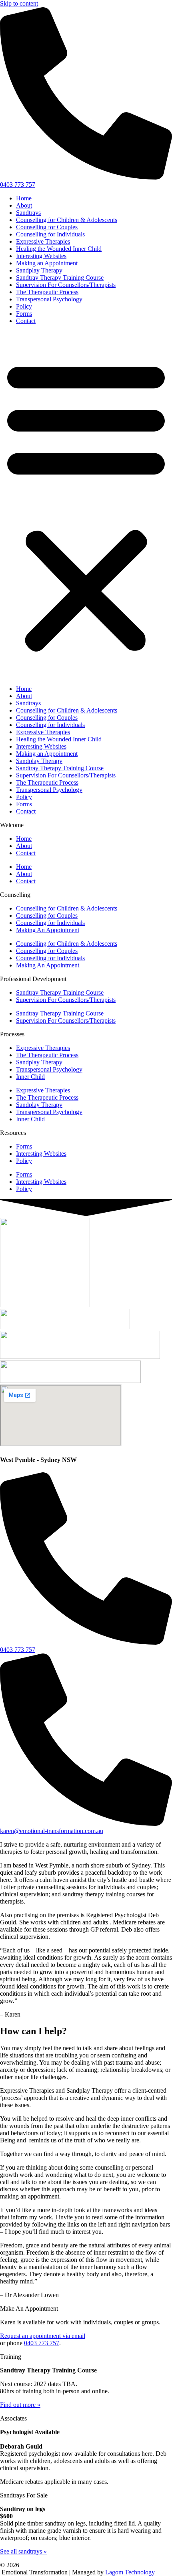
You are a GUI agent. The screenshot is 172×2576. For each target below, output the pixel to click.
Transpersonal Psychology (49, 299)
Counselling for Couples (47, 227)
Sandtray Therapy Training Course (60, 278)
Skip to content (19, 3)
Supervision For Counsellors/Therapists (66, 285)
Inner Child (30, 1077)
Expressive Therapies (43, 241)
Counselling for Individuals (50, 234)
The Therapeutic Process (47, 292)
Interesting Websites (41, 256)
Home (24, 198)
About (24, 205)
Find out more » (20, 2405)
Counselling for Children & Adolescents (67, 220)
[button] (86, 505)
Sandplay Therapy (39, 270)
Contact (26, 321)
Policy (24, 306)
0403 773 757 (42, 2343)
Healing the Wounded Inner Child (59, 249)
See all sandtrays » (23, 2551)
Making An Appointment (48, 930)
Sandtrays (28, 213)
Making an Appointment (47, 263)
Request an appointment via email (43, 2336)
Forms (24, 314)
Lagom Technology (130, 2572)
